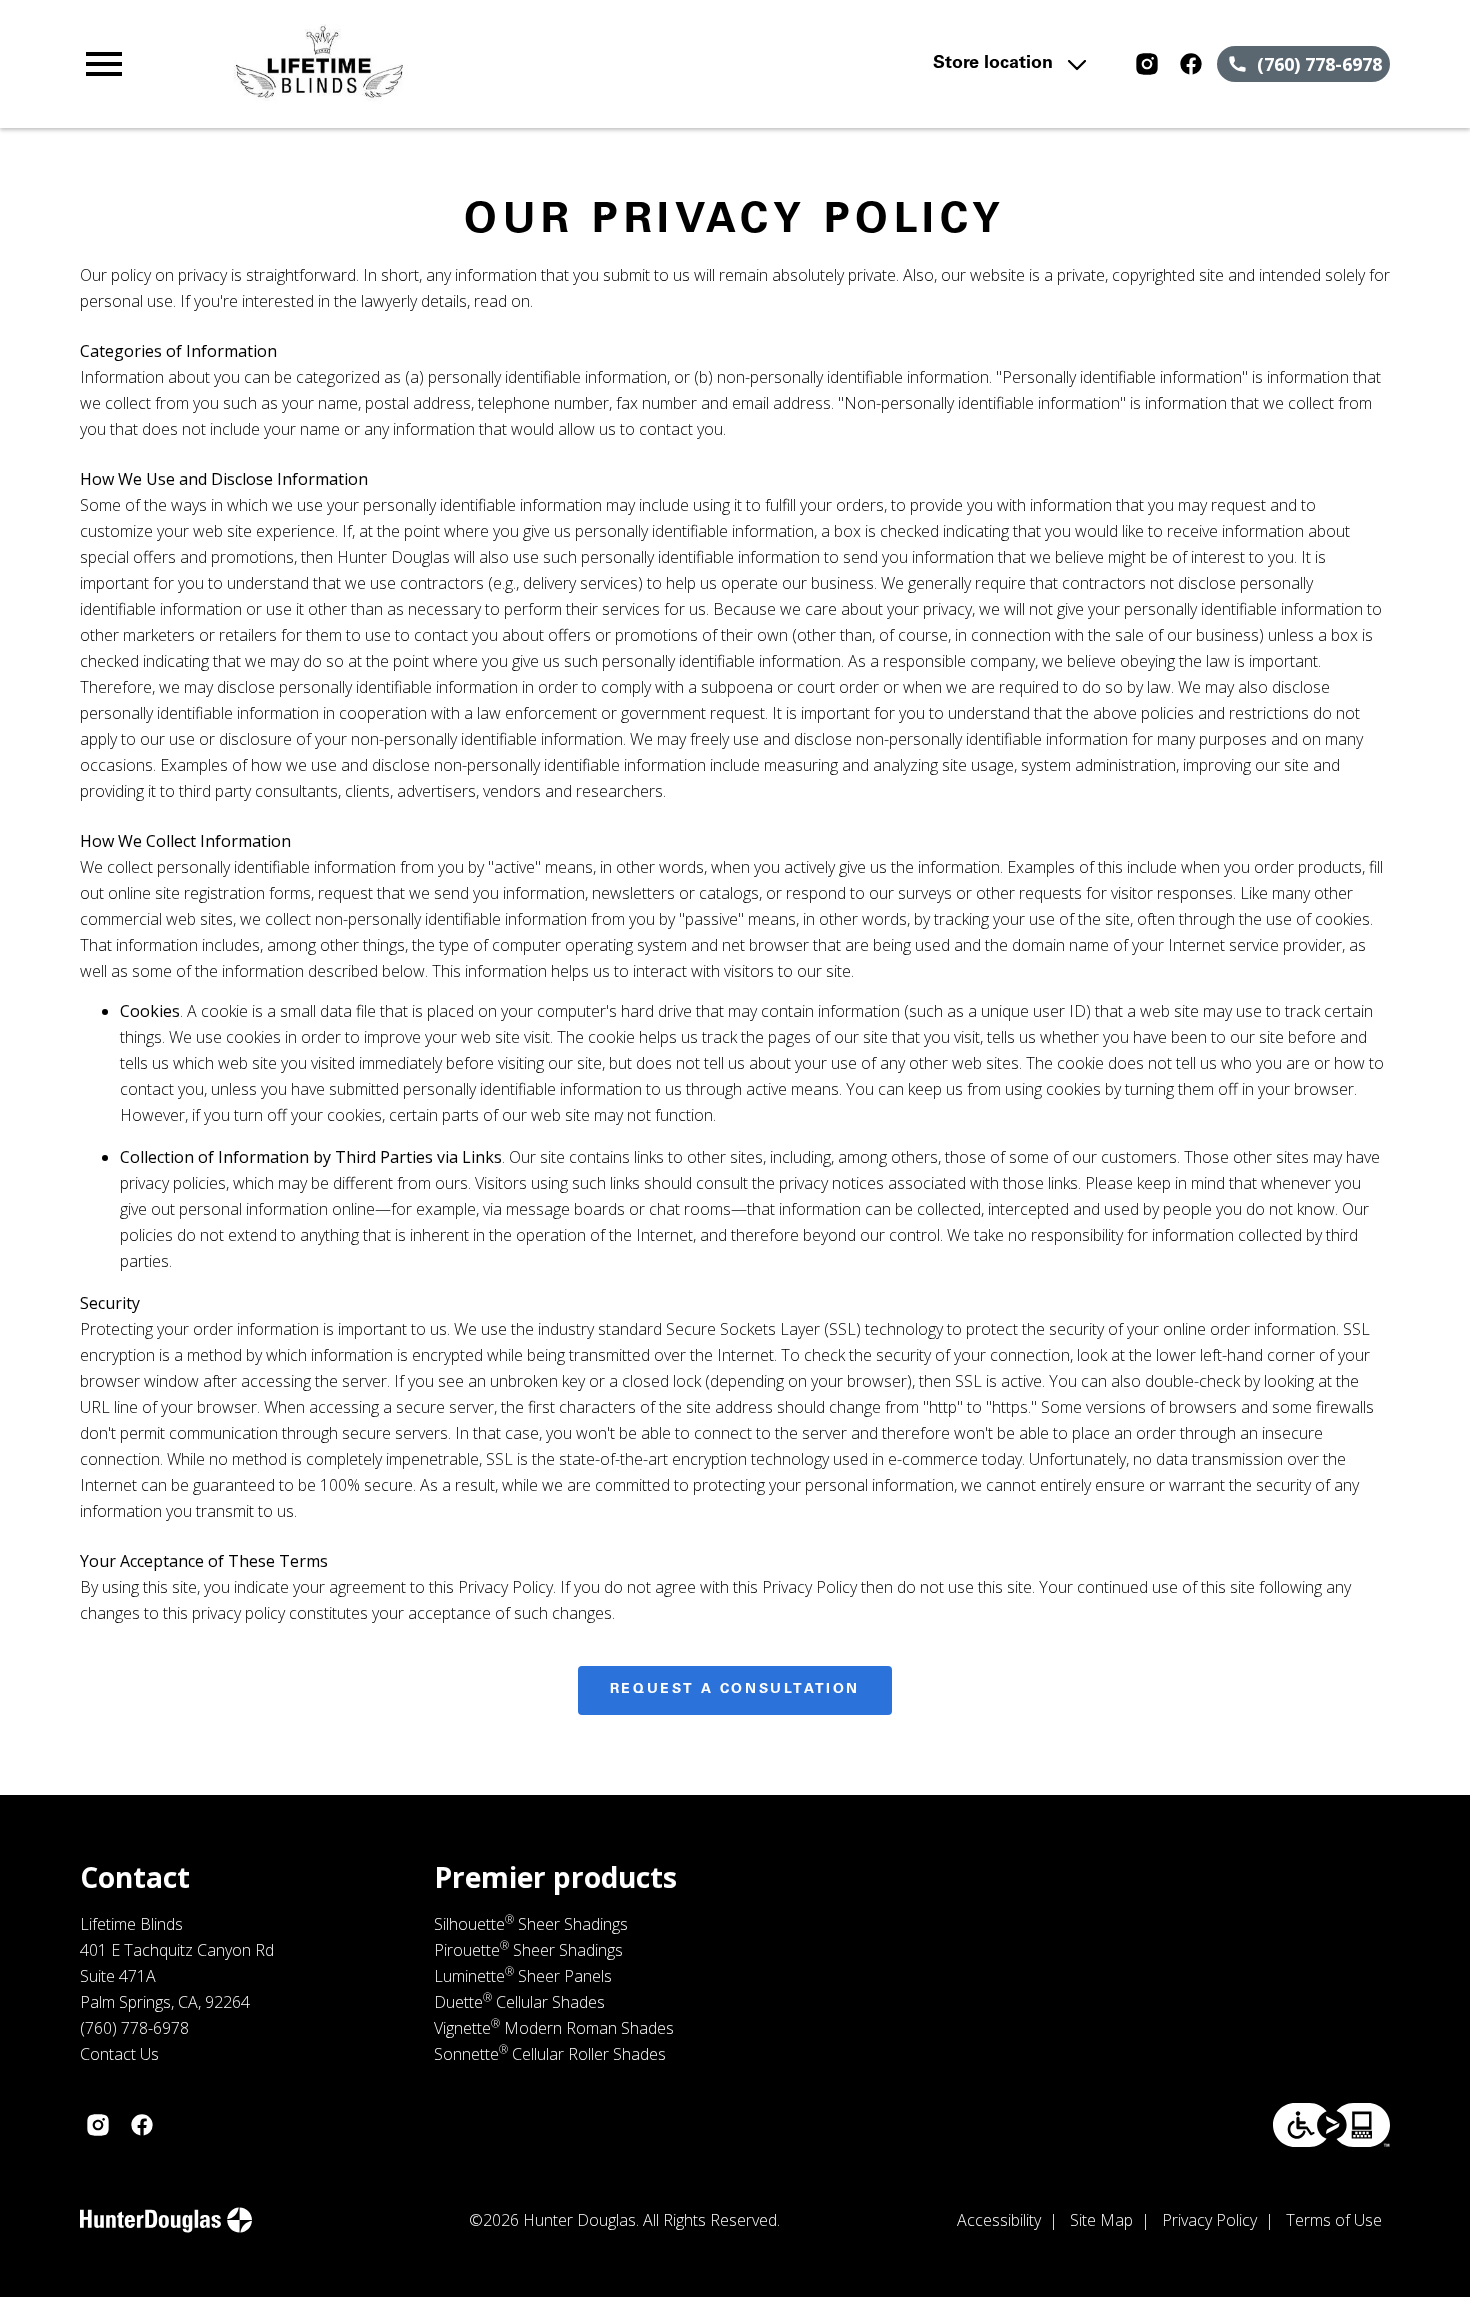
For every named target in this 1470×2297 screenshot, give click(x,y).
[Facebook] (1191, 64)
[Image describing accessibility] (1331, 2125)
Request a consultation (735, 1690)
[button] (104, 64)
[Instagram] (1147, 64)
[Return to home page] (471, 64)
